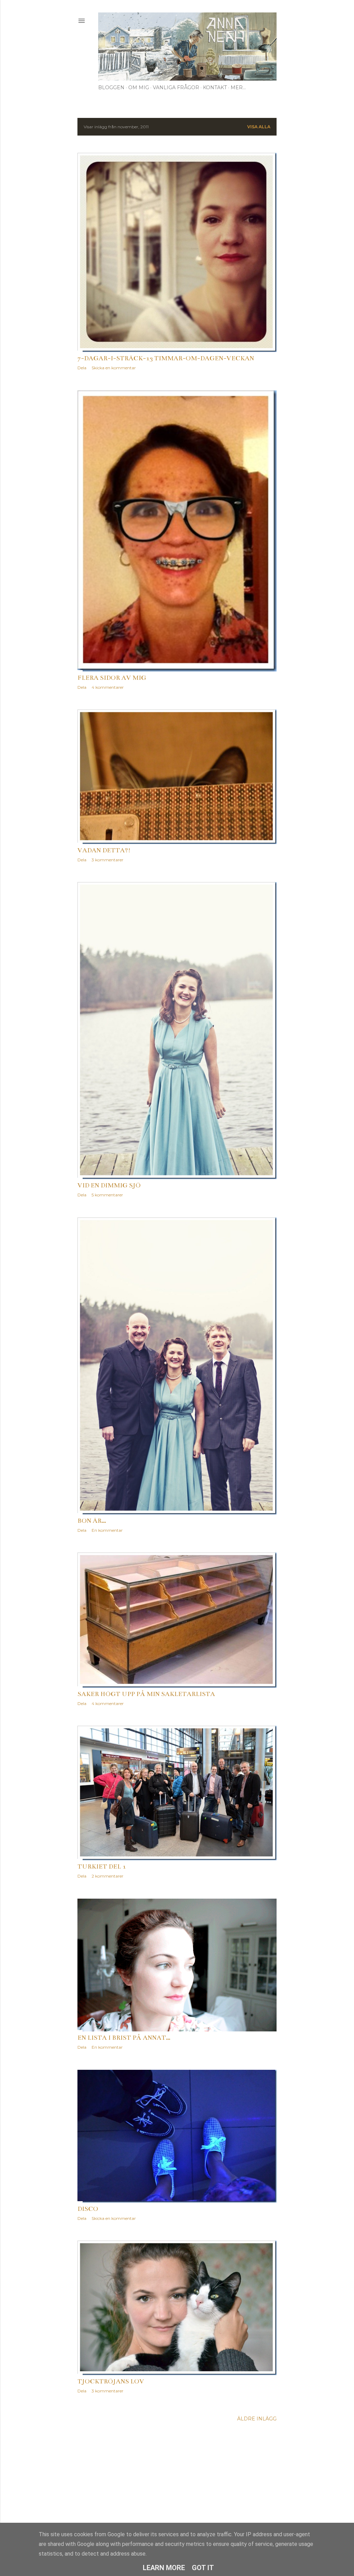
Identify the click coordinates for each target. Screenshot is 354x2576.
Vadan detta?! (104, 850)
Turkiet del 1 (102, 1866)
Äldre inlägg (257, 2419)
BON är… (92, 1521)
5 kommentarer (107, 1195)
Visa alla (259, 127)
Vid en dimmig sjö (109, 1185)
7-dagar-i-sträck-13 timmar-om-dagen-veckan (166, 358)
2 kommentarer (108, 1876)
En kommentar (107, 1530)
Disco (88, 2209)
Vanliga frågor (176, 87)
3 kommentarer (108, 860)
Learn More (164, 2568)
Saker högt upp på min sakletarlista (146, 1694)
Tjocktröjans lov (111, 2381)
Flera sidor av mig (112, 678)
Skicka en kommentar (114, 368)
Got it (203, 2568)
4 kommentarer (108, 687)
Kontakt (215, 87)
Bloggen (111, 87)
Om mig (139, 87)
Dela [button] (82, 368)
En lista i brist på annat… (124, 2038)
